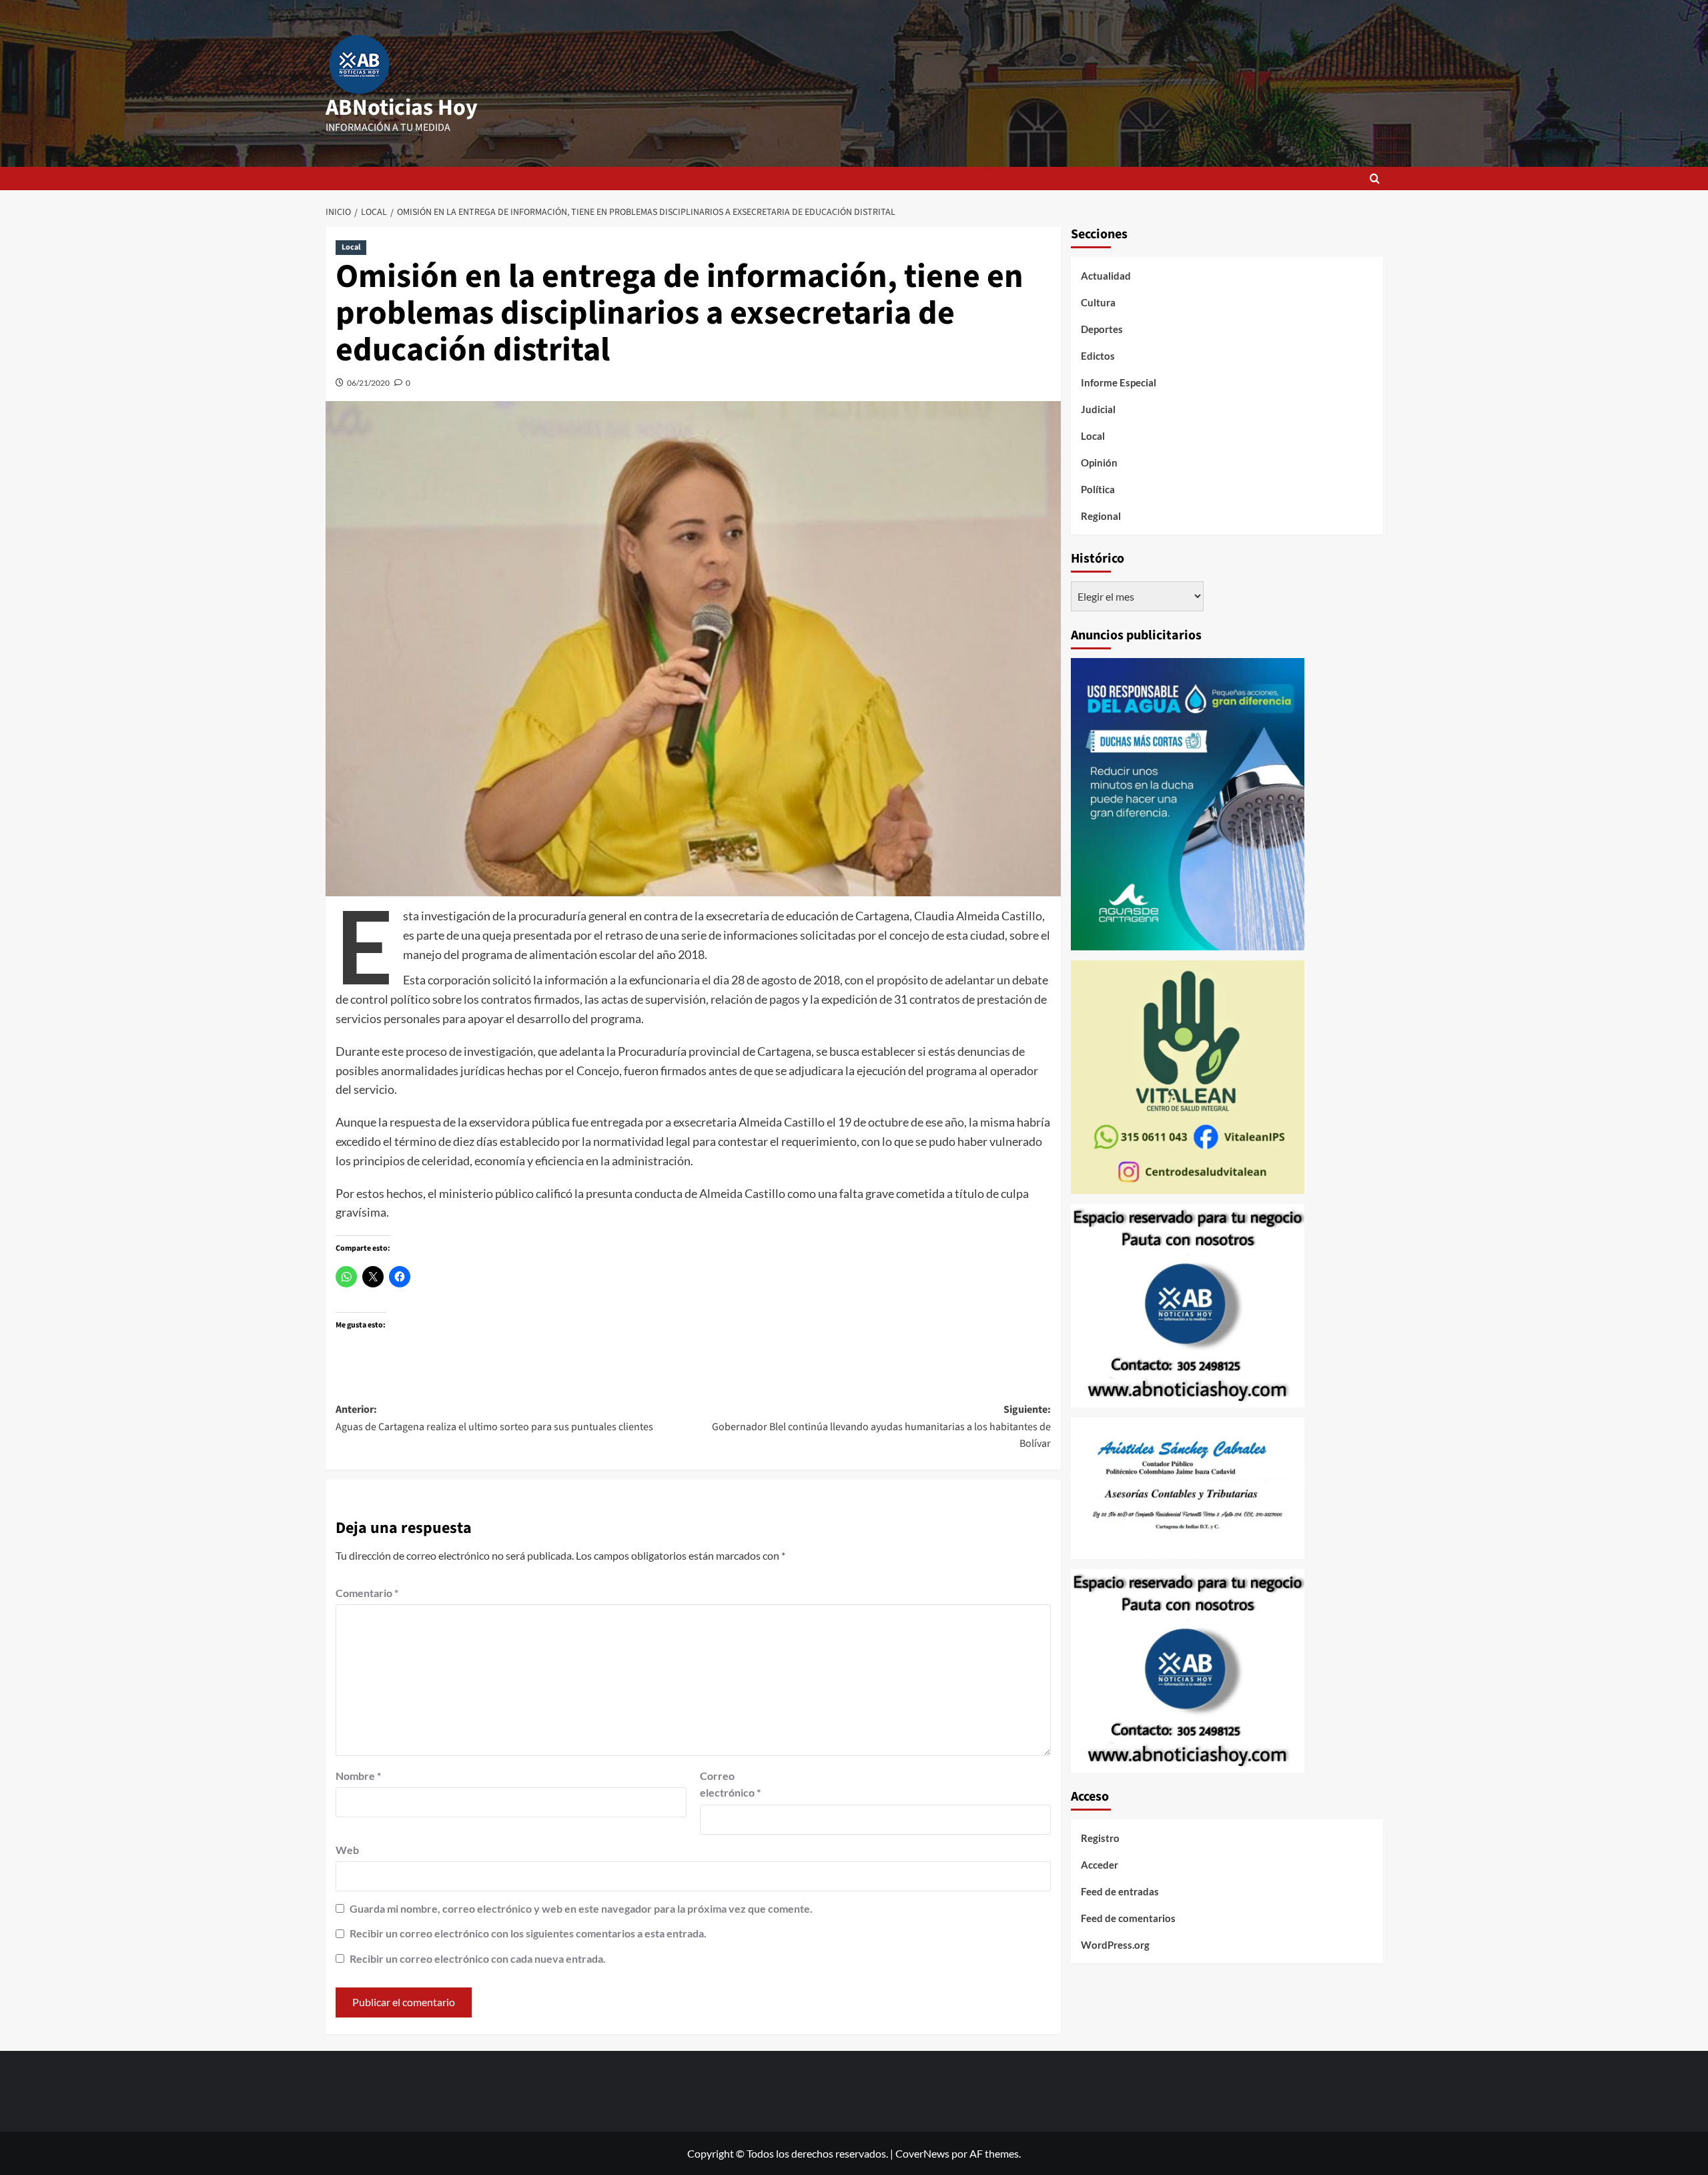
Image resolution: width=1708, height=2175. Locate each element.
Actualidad (1106, 276)
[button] (1375, 179)
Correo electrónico (730, 1784)
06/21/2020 (368, 383)
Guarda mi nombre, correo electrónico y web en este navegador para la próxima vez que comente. (581, 1908)
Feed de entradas (1120, 1891)
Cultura (1098, 302)
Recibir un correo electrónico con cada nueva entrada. (478, 1958)
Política (1098, 489)
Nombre (358, 1776)
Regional (1101, 516)
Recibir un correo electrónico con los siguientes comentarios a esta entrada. (528, 1933)
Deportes (1102, 329)
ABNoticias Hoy (402, 108)
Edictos (1098, 356)
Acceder (1100, 1865)
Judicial (1098, 409)
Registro (1100, 1838)
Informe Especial (1119, 382)
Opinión (1099, 462)
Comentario (367, 1593)
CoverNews (922, 2153)
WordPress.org (1115, 1945)
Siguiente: (881, 1427)
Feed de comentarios (1128, 1918)
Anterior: (494, 1418)
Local (351, 247)
